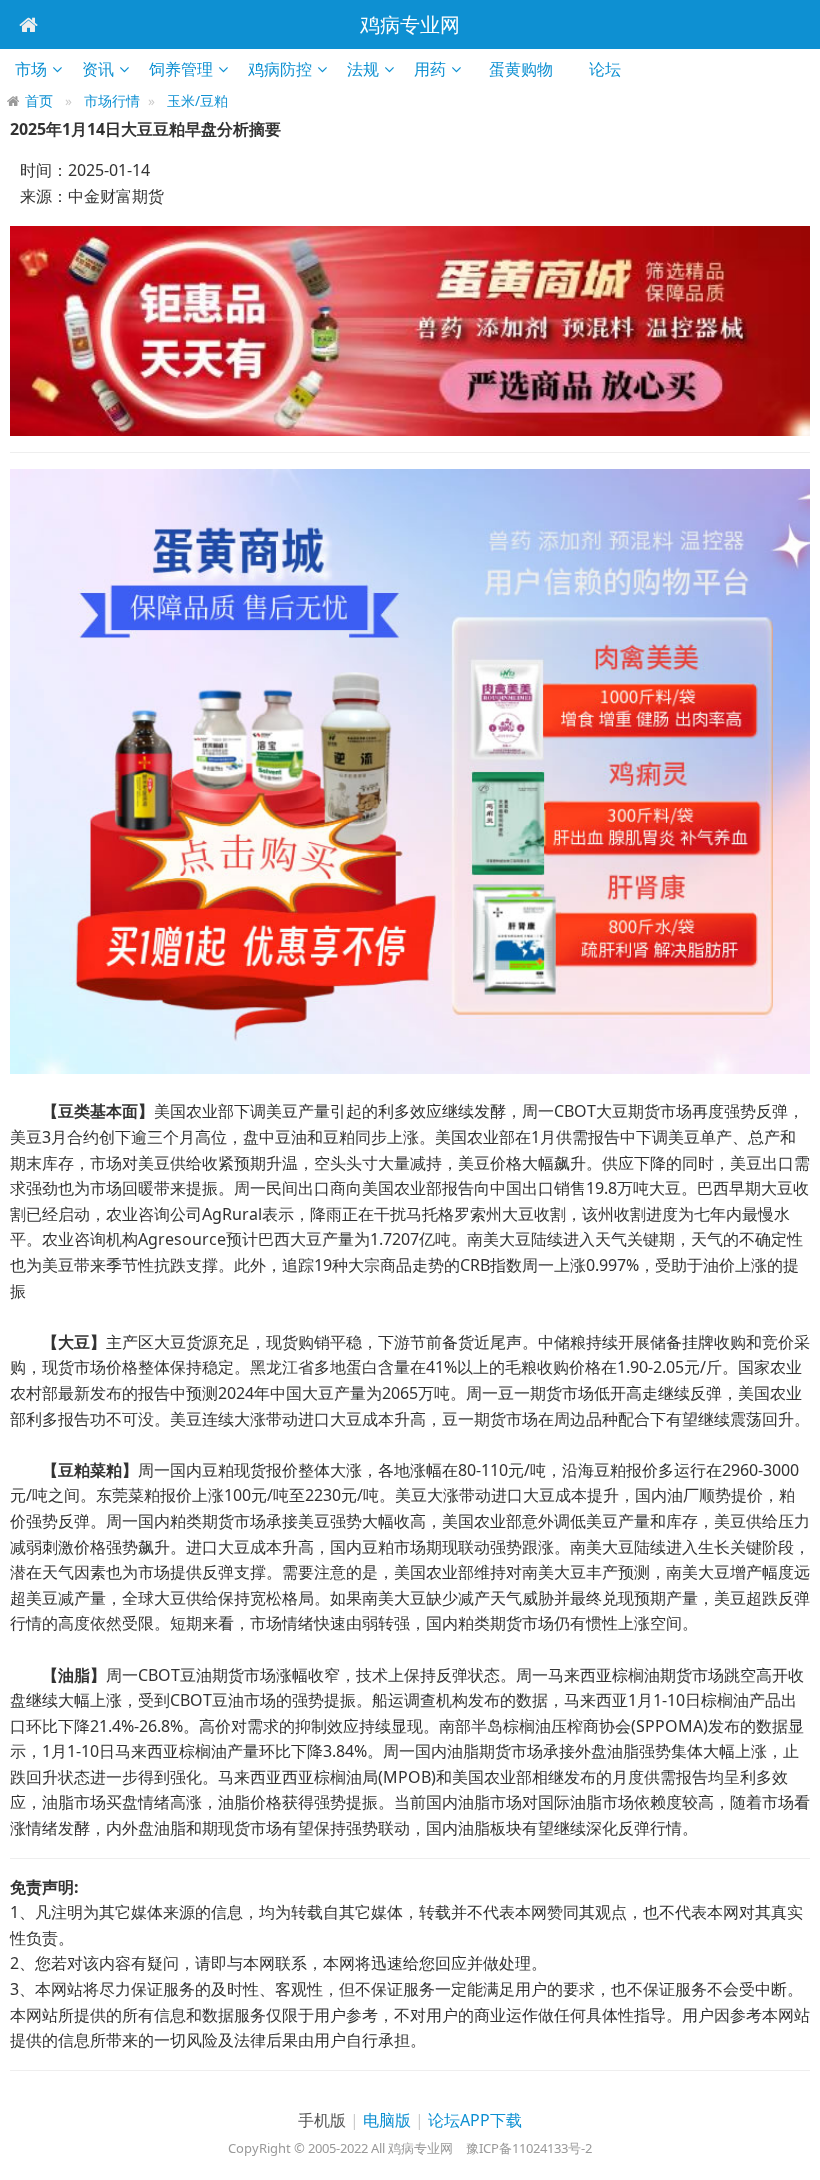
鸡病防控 (280, 69)
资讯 (98, 69)
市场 (31, 69)
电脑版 (387, 2120)
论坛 (611, 69)
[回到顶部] (794, 2154)
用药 (430, 69)
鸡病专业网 (410, 24)
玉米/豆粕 (197, 100)
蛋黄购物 (527, 69)
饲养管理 (181, 69)
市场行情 (112, 100)
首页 (39, 100)
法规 (363, 69)
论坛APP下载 (475, 2120)
